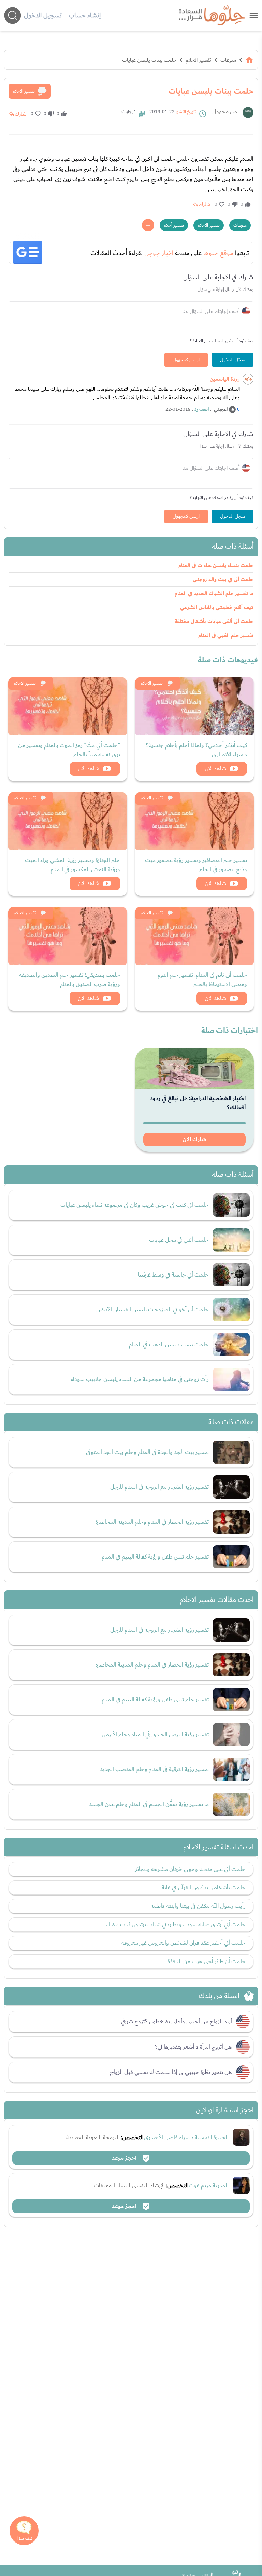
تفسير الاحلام (198, 60)
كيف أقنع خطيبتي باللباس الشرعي (217, 608)
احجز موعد (125, 2158)
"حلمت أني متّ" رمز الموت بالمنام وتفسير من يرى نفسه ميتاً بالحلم (69, 750)
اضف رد (202, 409)
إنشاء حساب (85, 15)
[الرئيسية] (249, 60)
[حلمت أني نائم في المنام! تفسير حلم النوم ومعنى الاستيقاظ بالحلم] (194, 936)
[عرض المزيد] (148, 225)
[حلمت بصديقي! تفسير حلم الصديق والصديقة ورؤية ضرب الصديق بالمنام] (68, 936)
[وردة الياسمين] (248, 379)
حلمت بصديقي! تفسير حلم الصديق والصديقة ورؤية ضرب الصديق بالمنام (70, 980)
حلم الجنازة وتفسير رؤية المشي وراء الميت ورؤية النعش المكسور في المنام (72, 865)
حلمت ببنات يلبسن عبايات (149, 60)
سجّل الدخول (233, 360)
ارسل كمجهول (186, 360)
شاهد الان (215, 768)
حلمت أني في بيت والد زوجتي (223, 579)
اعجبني (221, 409)
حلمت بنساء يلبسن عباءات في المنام (216, 565)
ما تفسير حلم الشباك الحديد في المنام (214, 594)
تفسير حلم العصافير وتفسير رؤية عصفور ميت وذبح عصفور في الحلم (196, 865)
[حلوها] (254, 15)
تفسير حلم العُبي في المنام (226, 636)
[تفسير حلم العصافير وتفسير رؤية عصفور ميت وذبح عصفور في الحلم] (194, 821)
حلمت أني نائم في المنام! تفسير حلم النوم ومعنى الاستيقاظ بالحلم (202, 980)
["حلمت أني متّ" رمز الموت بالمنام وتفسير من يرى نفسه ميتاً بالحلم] (68, 706)
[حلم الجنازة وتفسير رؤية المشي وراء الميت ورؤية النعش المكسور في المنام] (68, 821)
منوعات (228, 60)
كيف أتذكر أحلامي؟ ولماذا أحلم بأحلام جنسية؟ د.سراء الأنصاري (196, 750)
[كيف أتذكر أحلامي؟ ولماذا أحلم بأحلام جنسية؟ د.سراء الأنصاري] (194, 706)
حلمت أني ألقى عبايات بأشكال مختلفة (214, 622)
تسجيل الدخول (43, 15)
